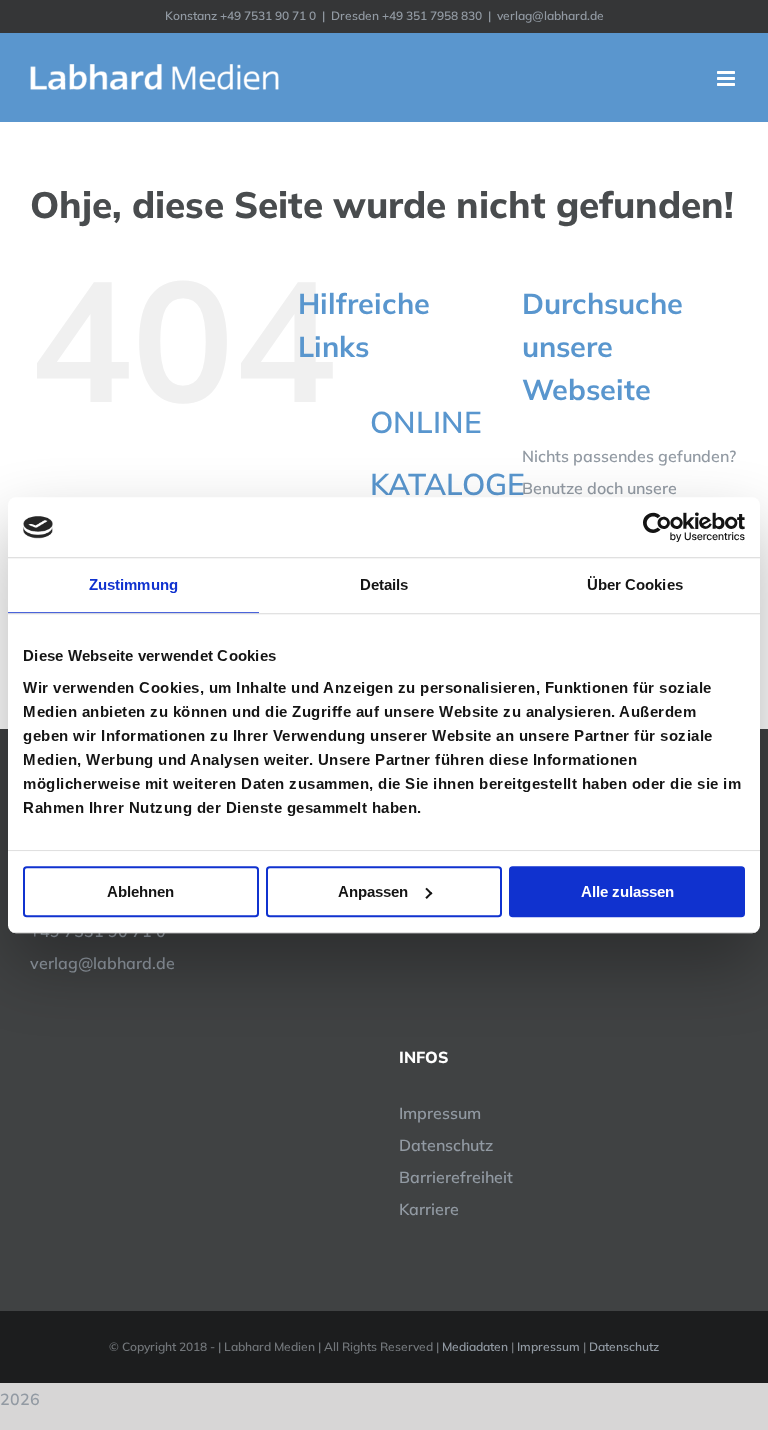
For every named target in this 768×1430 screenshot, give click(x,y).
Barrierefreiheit (456, 1177)
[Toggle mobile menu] (727, 78)
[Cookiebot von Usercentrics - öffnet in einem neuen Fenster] (657, 527)
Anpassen (373, 891)
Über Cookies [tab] (635, 584)
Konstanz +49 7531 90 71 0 (240, 15)
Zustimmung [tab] (133, 584)
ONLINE (426, 422)
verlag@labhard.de (550, 15)
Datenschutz (446, 1145)
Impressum (440, 1113)
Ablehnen (140, 891)
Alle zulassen (627, 891)
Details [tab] (384, 584)
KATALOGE (447, 484)
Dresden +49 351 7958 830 (406, 15)
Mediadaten (475, 1346)
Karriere (429, 1209)
